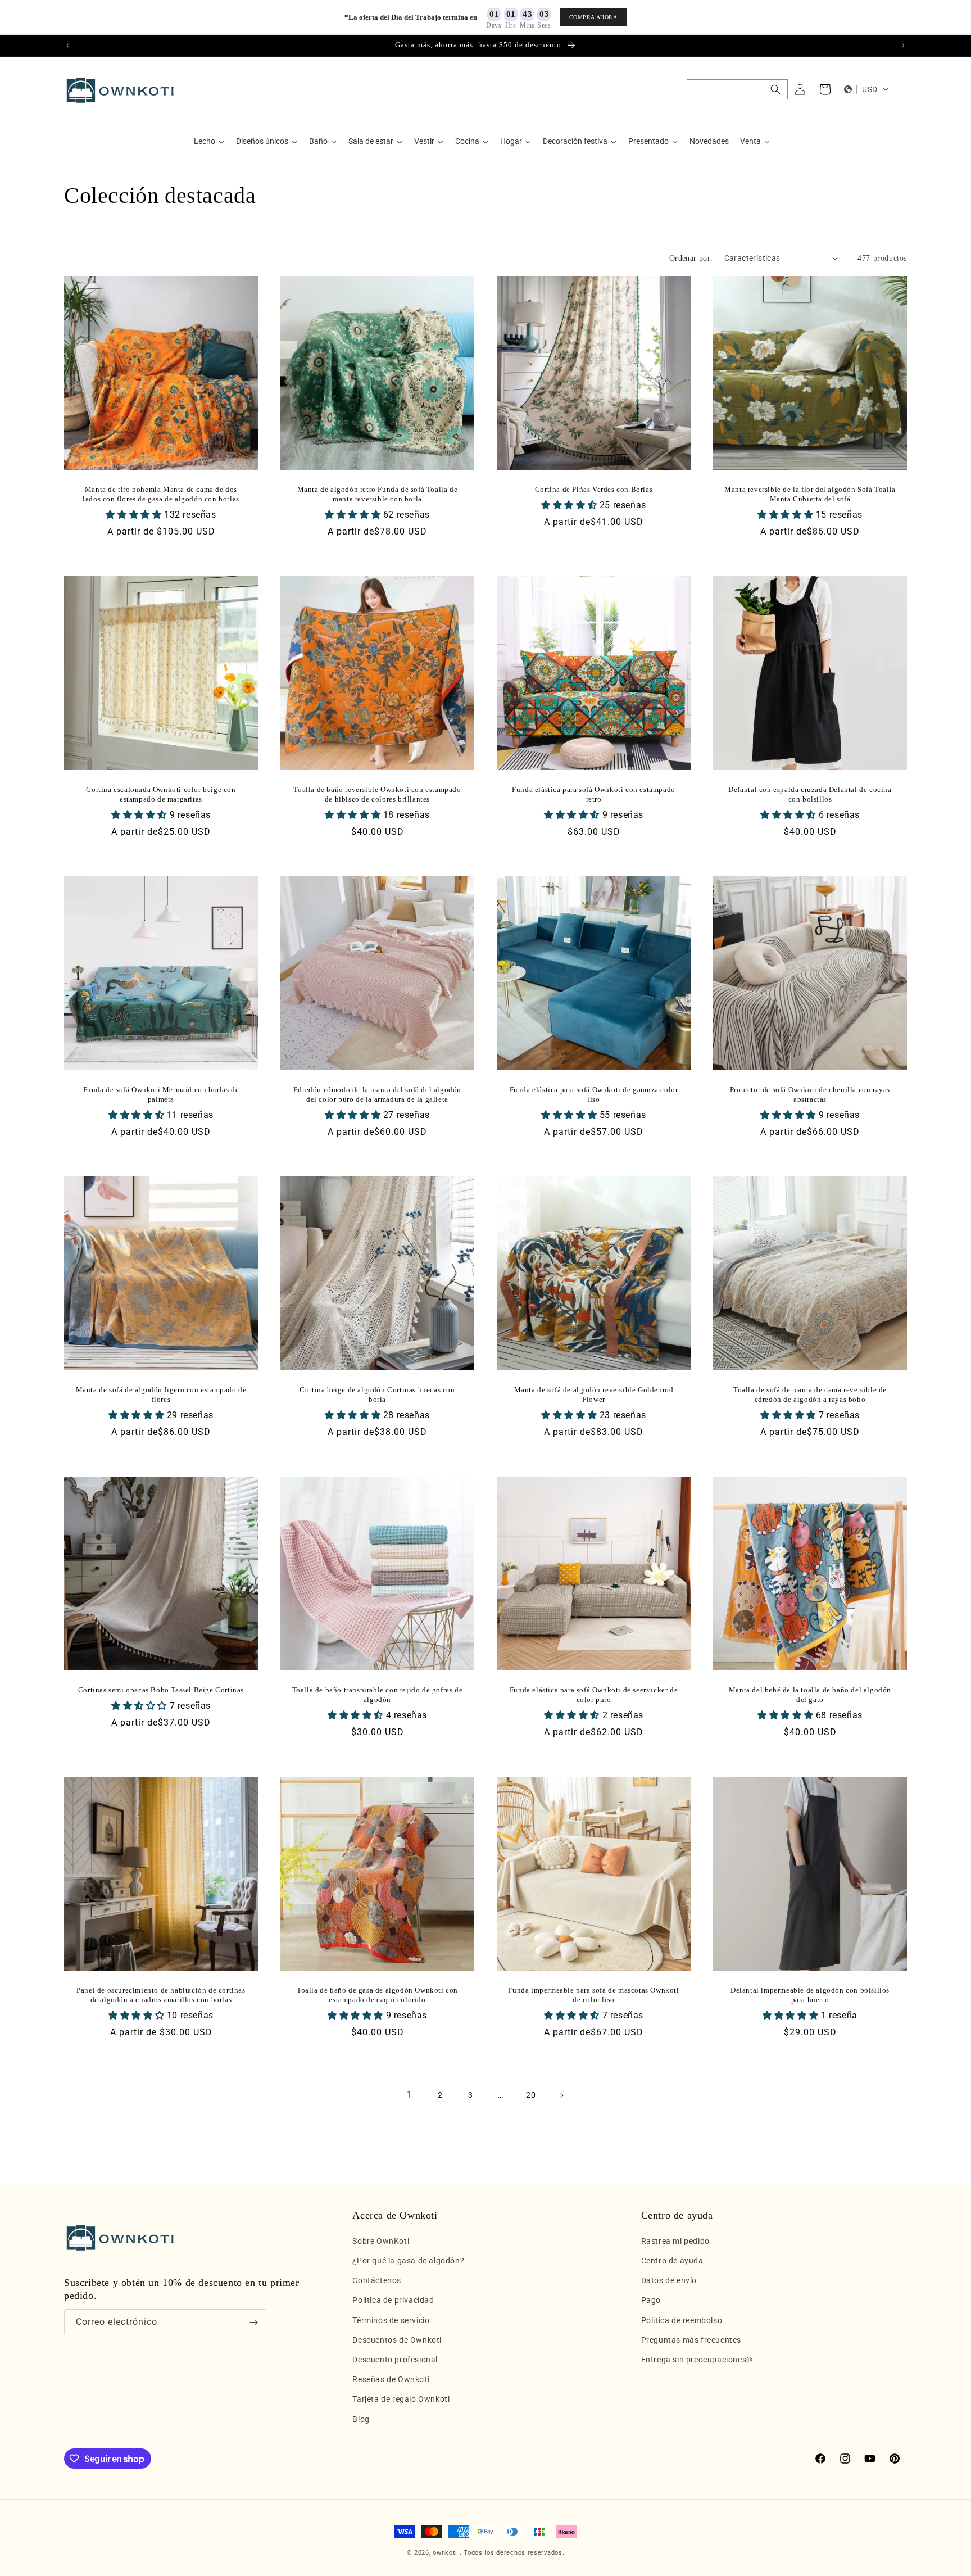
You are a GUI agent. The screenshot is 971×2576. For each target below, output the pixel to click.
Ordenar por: (691, 258)
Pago (651, 2300)
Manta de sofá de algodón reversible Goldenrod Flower (594, 1395)
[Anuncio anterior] (68, 46)
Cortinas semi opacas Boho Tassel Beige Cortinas (161, 1690)
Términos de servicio (391, 2320)
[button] (737, 89)
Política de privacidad (393, 2300)
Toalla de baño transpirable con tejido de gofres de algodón (378, 1695)
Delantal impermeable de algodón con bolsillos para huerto (810, 1995)
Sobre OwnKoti (381, 2241)
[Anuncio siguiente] (903, 46)
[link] (410, 2095)
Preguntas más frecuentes (691, 2340)
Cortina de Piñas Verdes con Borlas (594, 489)
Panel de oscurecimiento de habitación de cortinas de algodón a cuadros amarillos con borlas (161, 1995)
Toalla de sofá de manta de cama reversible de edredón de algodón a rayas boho (810, 1395)
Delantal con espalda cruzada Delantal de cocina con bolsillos (810, 794)
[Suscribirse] (253, 2322)
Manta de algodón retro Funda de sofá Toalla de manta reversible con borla (378, 494)
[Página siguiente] (561, 2095)
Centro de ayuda (672, 2261)
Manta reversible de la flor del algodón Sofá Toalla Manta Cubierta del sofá (810, 494)
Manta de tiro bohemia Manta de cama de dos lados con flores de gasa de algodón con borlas (161, 494)
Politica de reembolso (682, 2320)
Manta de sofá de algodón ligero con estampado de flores (161, 1395)
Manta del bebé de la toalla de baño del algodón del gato (810, 1695)
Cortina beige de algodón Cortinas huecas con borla (377, 1395)
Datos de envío (669, 2280)
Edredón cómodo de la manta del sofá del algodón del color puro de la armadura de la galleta (377, 1094)
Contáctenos (377, 2280)
